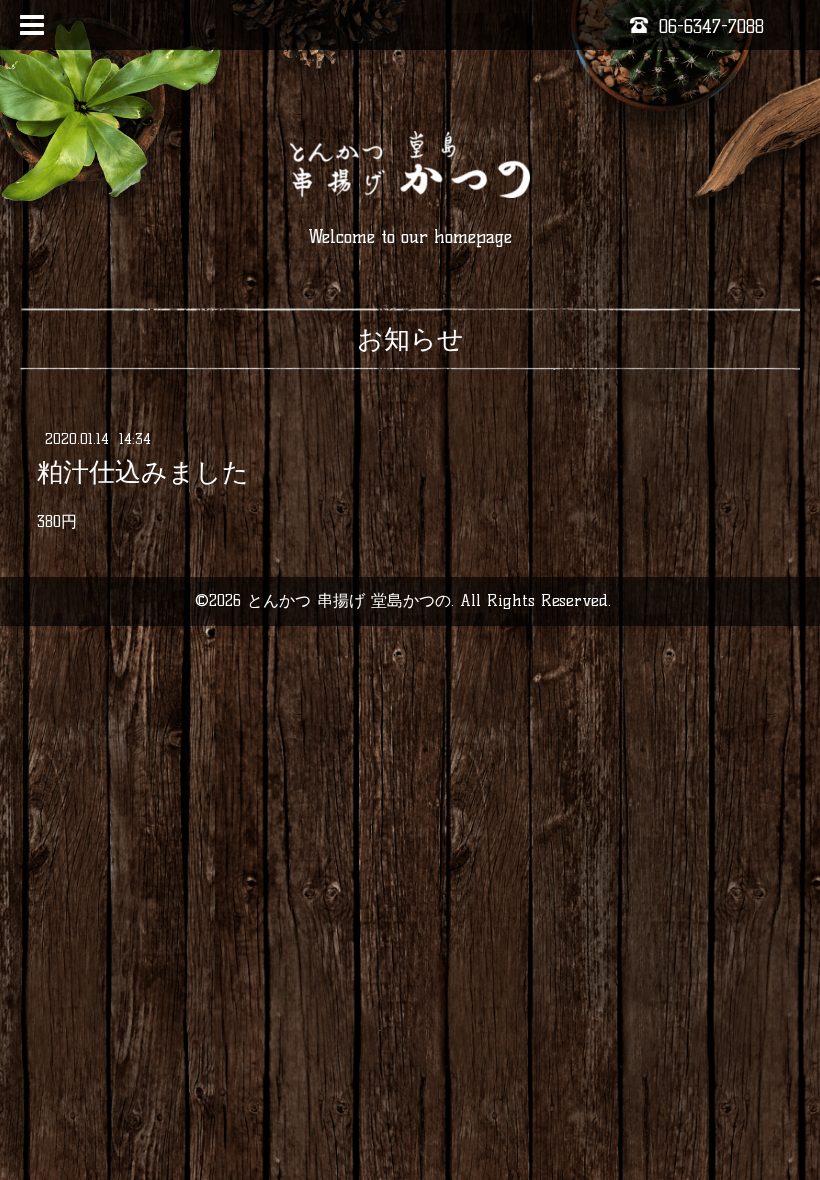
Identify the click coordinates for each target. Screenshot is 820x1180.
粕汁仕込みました (143, 472)
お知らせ (410, 339)
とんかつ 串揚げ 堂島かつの (349, 600)
